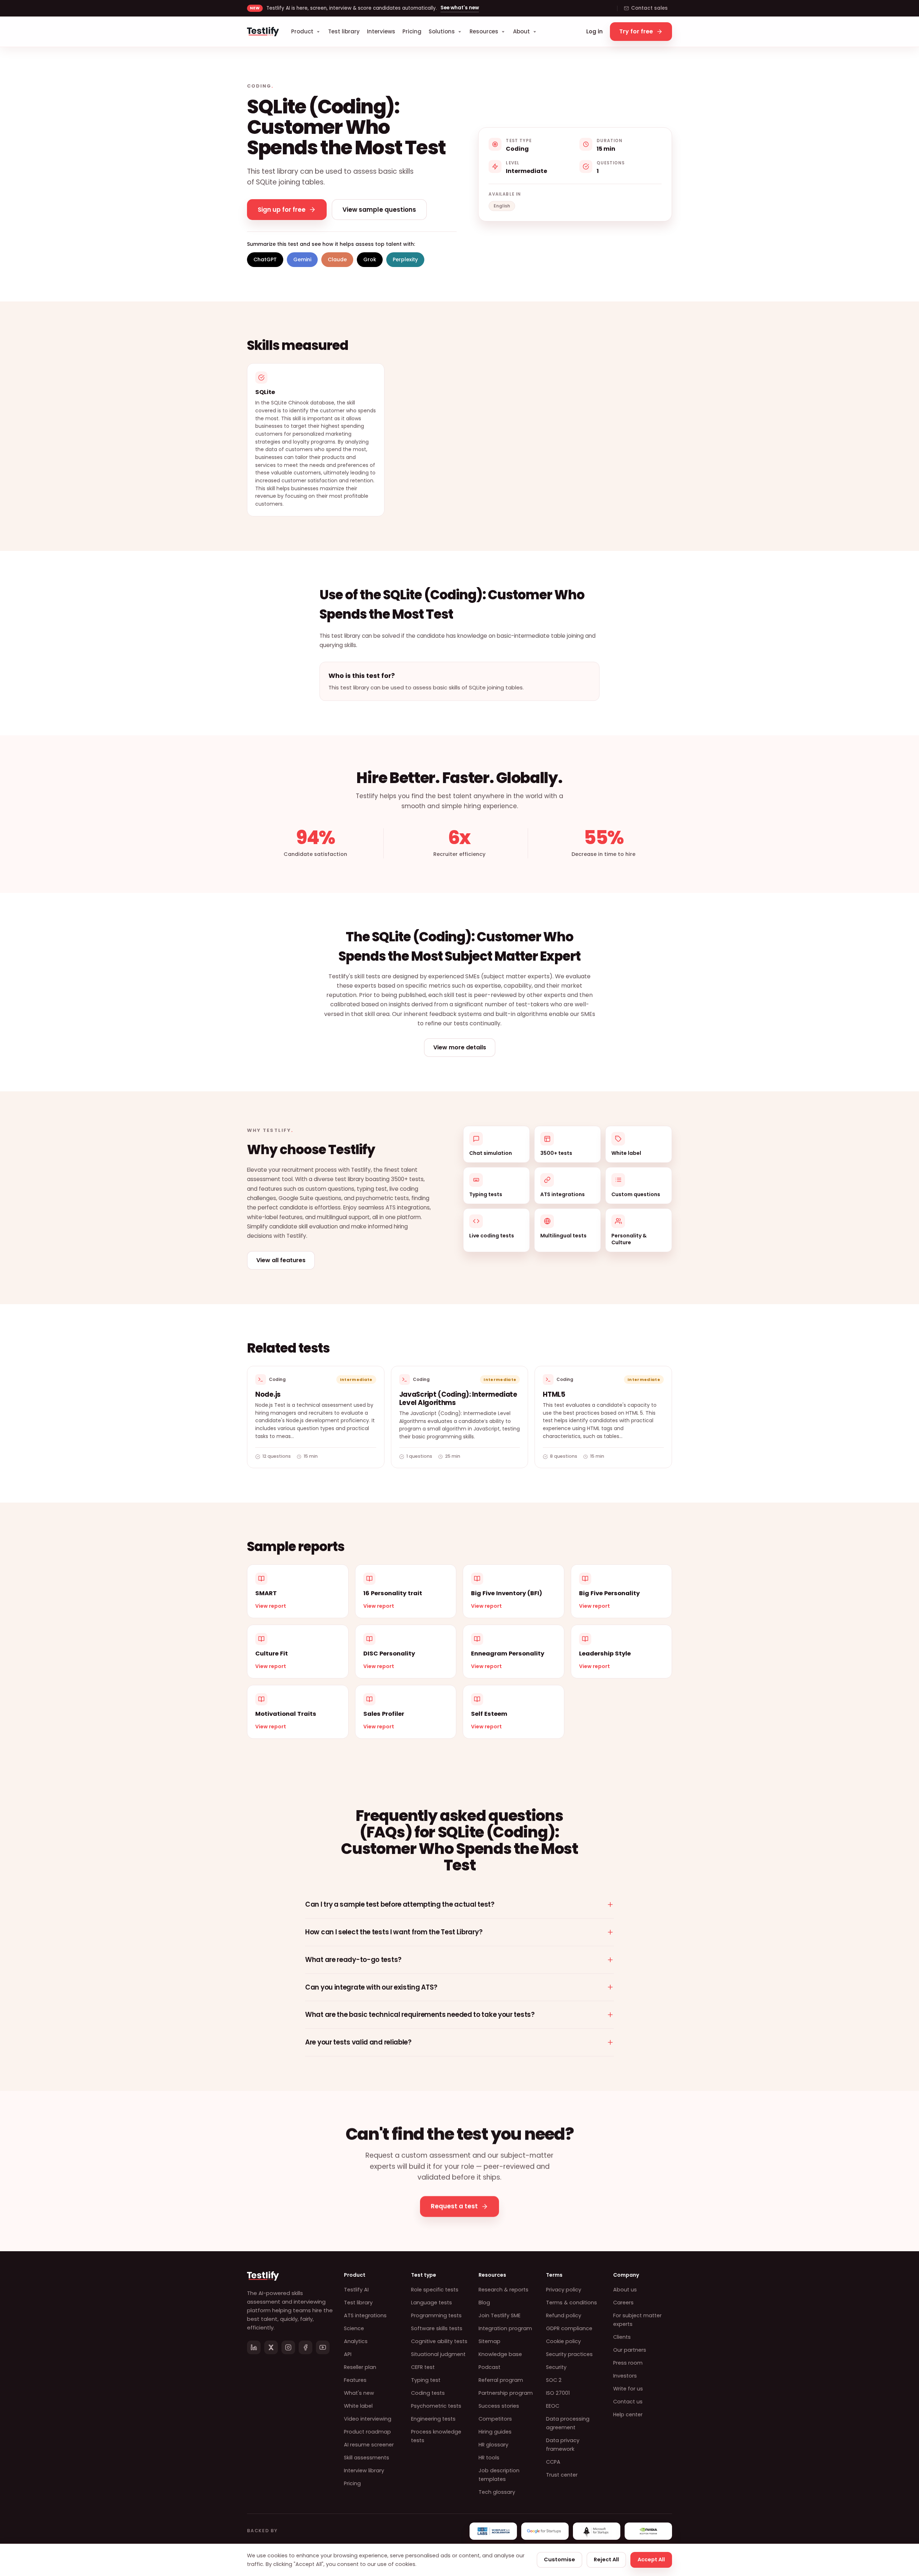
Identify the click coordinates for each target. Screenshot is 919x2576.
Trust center (562, 2475)
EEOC (553, 2406)
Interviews (381, 31)
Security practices (569, 2354)
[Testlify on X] (271, 2347)
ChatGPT (265, 259)
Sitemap (489, 2341)
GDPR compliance (569, 2328)
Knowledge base (500, 2354)
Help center (628, 2415)
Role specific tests (435, 2290)
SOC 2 (554, 2380)
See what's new (460, 8)
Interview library (364, 2470)
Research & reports (503, 2290)
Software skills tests (437, 2328)
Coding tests (428, 2393)
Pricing (412, 31)
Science (354, 2328)
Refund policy (564, 2315)
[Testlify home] (263, 32)
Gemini (302, 259)
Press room (628, 2363)
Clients (622, 2337)
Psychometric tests (436, 2406)
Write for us (628, 2389)
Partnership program (506, 2393)
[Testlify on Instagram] (288, 2347)
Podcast (489, 2367)
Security (556, 2367)
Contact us (628, 2402)
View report (271, 1606)
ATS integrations (365, 2315)
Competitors (495, 2419)
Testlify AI (356, 2290)
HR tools (489, 2458)
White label (358, 2406)
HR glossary (493, 2445)
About (521, 31)
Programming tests (436, 2315)
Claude (337, 259)
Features (355, 2380)
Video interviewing (368, 2419)
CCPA (553, 2462)
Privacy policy (564, 2290)
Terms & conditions (572, 2303)
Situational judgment (438, 2354)
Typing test (426, 2380)
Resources (484, 31)
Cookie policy (563, 2341)
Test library (344, 31)
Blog (484, 2303)
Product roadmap (367, 2432)
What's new (359, 2393)
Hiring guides (495, 2432)
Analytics (356, 2341)
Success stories (499, 2406)
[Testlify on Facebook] (305, 2347)
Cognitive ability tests (439, 2341)
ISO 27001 (558, 2393)
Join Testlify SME (500, 2315)
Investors (625, 2376)
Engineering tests (433, 2419)
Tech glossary (497, 2492)
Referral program (501, 2380)
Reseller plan (360, 2367)
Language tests (431, 2303)
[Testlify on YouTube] (323, 2347)
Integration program (505, 2328)
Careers (623, 2303)
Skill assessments (367, 2458)
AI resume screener (369, 2445)
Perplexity (405, 259)
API (348, 2354)
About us (625, 2290)
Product (302, 31)
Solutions (442, 31)
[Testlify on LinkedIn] (254, 2347)
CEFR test (423, 2367)
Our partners (630, 2350)
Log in (594, 31)
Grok (370, 259)
